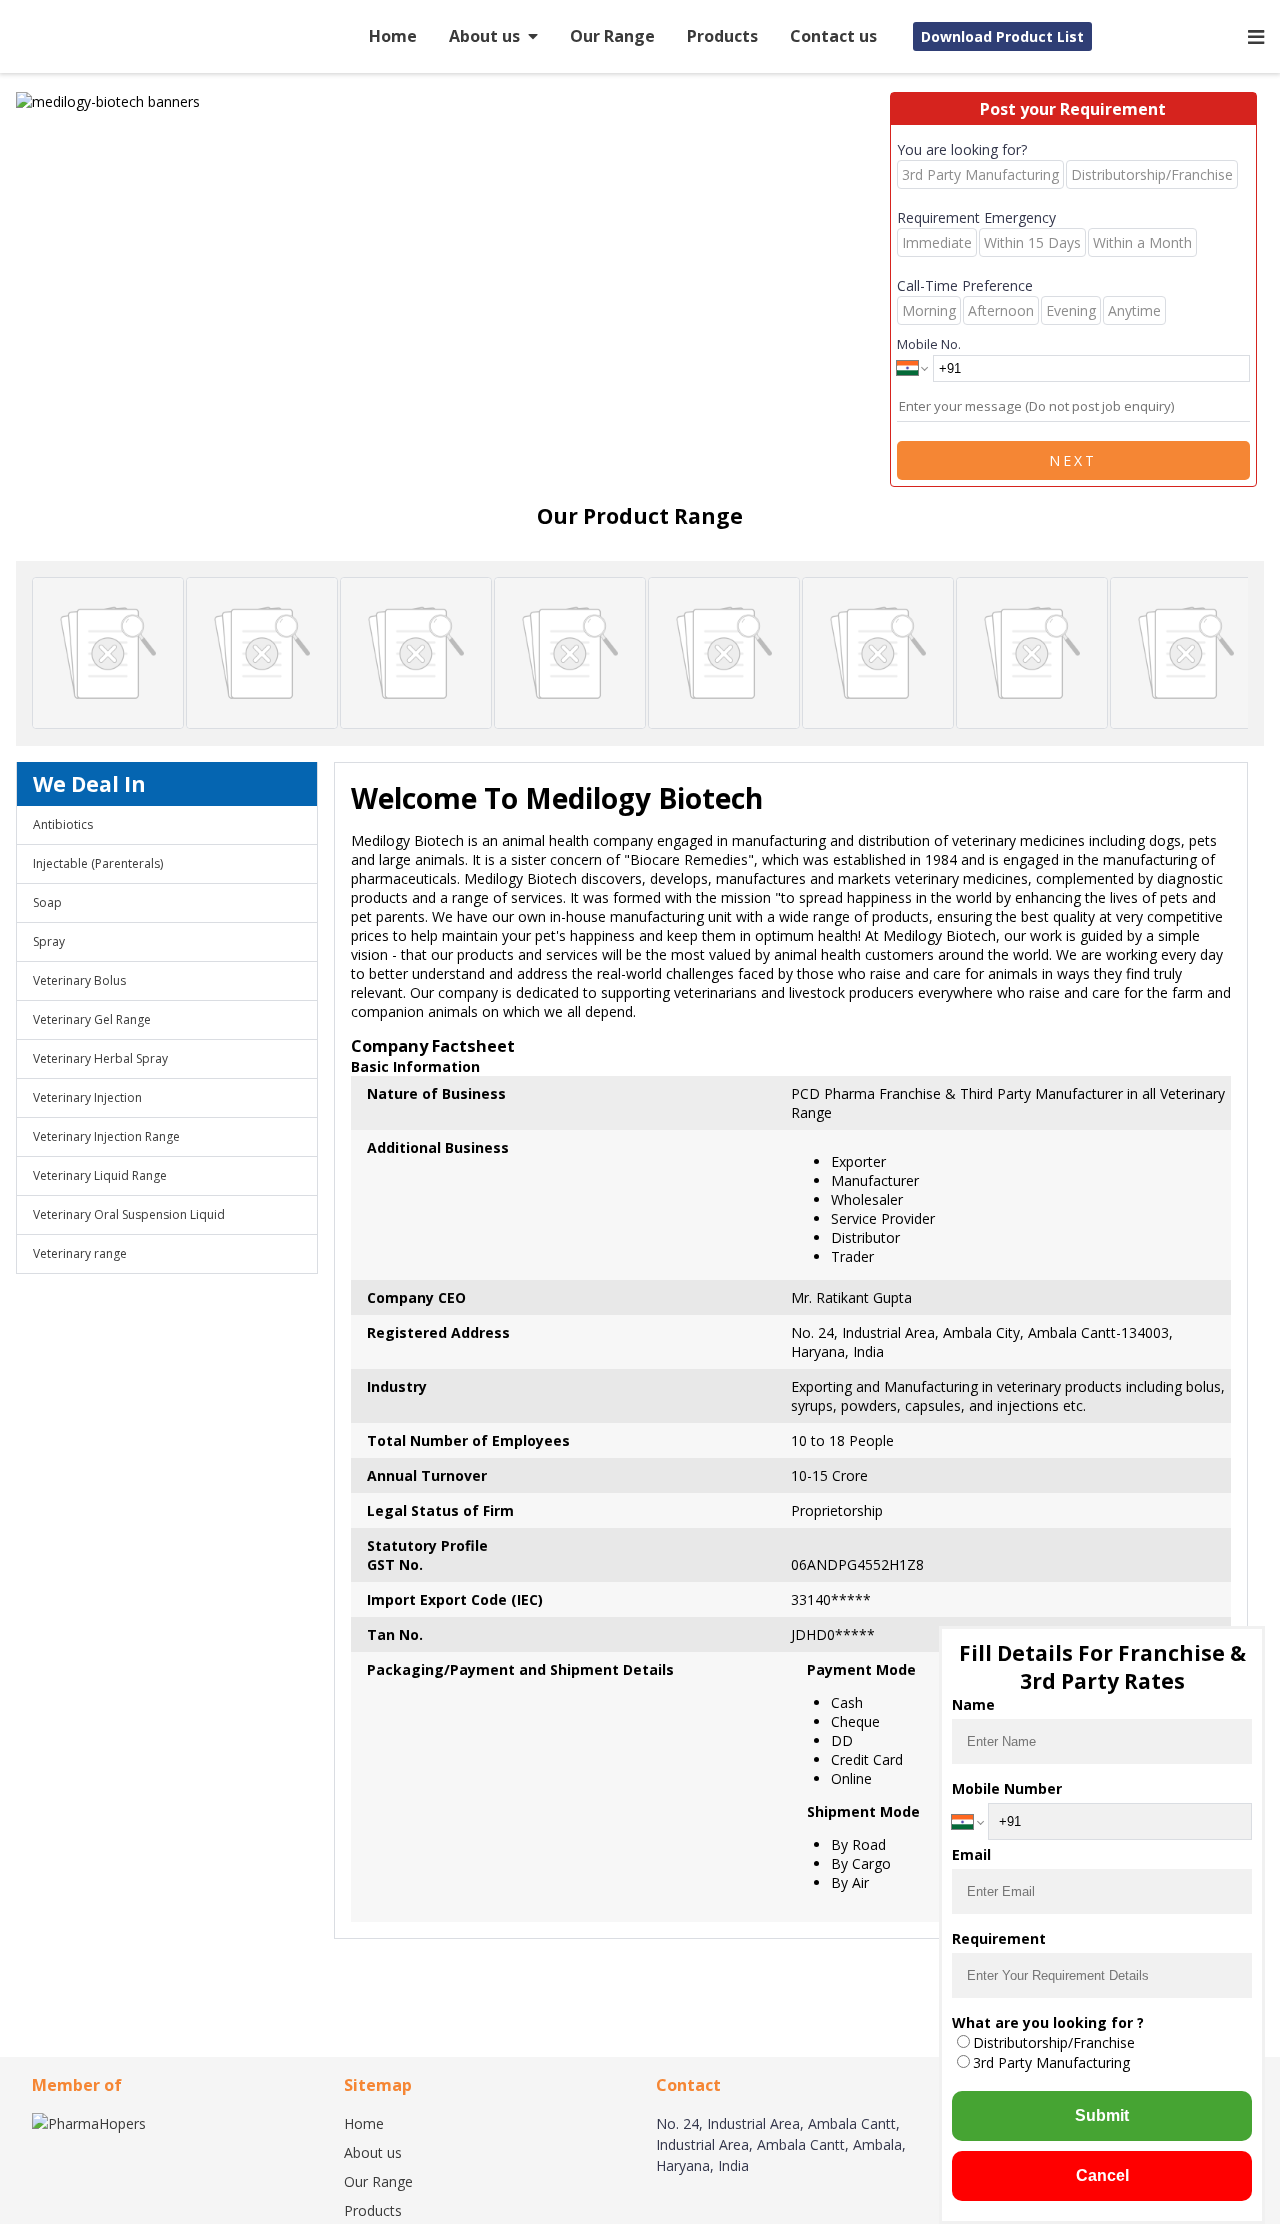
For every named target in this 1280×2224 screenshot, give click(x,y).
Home (393, 36)
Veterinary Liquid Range (100, 1175)
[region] (453, 101)
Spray (49, 941)
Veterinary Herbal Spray (100, 1058)
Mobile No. (929, 344)
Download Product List (1002, 36)
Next (1073, 460)
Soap (47, 902)
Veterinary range (80, 1253)
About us (484, 36)
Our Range (612, 36)
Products (722, 36)
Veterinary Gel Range (92, 1019)
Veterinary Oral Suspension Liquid (129, 1214)
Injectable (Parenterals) (98, 863)
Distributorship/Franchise (1054, 2042)
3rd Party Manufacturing (1051, 2062)
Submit (1102, 2115)
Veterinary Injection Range (106, 1136)
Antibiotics (63, 824)
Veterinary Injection (87, 1097)
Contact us (833, 36)
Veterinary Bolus (79, 980)
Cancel (1102, 2175)
